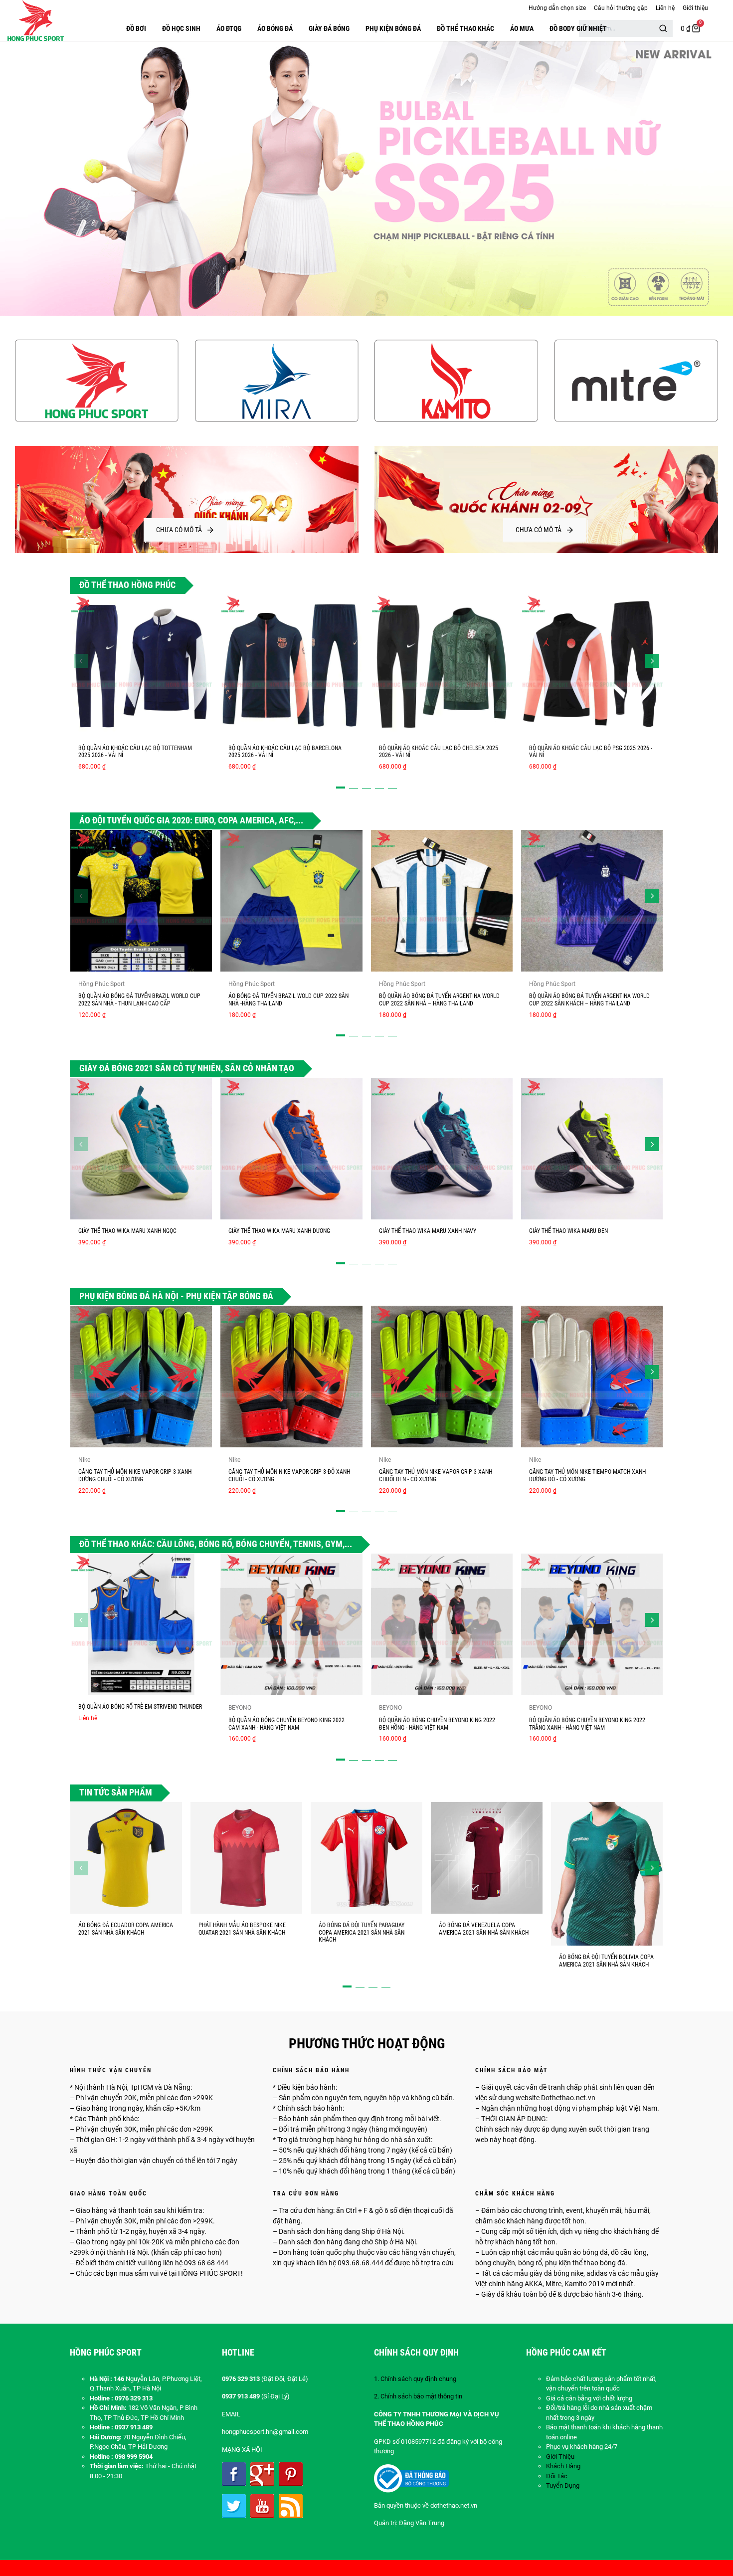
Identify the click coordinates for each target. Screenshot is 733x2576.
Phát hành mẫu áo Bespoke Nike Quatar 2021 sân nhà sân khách (242, 1929)
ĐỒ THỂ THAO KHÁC (465, 28)
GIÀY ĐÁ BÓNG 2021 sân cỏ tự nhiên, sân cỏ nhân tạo (187, 1068)
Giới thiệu (695, 8)
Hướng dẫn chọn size (557, 8)
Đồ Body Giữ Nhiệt (578, 28)
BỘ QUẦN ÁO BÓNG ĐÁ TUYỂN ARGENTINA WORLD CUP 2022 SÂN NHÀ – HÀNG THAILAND (439, 1000)
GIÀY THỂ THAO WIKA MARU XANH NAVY (428, 1231)
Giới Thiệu (560, 2457)
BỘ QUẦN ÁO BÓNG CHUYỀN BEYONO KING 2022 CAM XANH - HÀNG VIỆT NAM (286, 1724)
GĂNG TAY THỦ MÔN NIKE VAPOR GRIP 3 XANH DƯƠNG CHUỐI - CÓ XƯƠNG (135, 1476)
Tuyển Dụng (563, 2485)
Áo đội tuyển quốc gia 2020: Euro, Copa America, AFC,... (191, 820)
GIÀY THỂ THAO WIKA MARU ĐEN (568, 1231)
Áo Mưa (522, 28)
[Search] (663, 28)
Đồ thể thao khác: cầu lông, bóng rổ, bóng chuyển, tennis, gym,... (216, 1544)
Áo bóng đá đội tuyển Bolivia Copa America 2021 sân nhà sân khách (606, 1961)
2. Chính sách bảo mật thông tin (418, 2396)
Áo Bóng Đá (275, 28)
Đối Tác (557, 2476)
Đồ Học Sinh (181, 28)
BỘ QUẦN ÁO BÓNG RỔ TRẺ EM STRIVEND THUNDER (140, 1707)
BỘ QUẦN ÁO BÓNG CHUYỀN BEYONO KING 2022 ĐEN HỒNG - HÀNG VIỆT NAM (437, 1724)
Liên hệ (665, 8)
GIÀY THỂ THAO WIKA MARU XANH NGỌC (127, 1231)
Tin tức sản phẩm (116, 1792)
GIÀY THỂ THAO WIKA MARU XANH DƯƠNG (279, 1231)
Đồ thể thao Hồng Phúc (127, 585)
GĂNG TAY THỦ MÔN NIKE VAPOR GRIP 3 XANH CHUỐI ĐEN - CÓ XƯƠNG (436, 1476)
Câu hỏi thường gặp (621, 8)
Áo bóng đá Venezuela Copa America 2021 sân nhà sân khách (484, 1929)
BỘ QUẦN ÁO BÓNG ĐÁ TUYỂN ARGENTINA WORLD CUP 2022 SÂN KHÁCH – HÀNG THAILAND (589, 1000)
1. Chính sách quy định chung (415, 2379)
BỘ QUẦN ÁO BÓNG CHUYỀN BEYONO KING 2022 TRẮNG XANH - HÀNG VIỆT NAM (587, 1724)
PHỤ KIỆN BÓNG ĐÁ (393, 28)
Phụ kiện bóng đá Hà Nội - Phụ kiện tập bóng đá (176, 1296)
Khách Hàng (563, 2466)
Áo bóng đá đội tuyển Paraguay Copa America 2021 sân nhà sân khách (362, 1932)
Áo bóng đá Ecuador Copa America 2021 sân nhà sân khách (126, 1929)
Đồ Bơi (136, 28)
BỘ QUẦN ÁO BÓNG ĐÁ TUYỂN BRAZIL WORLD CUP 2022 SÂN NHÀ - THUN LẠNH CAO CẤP (139, 1000)
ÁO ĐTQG (229, 28)
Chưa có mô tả (179, 530)
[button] (81, 661)
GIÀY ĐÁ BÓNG (329, 28)
